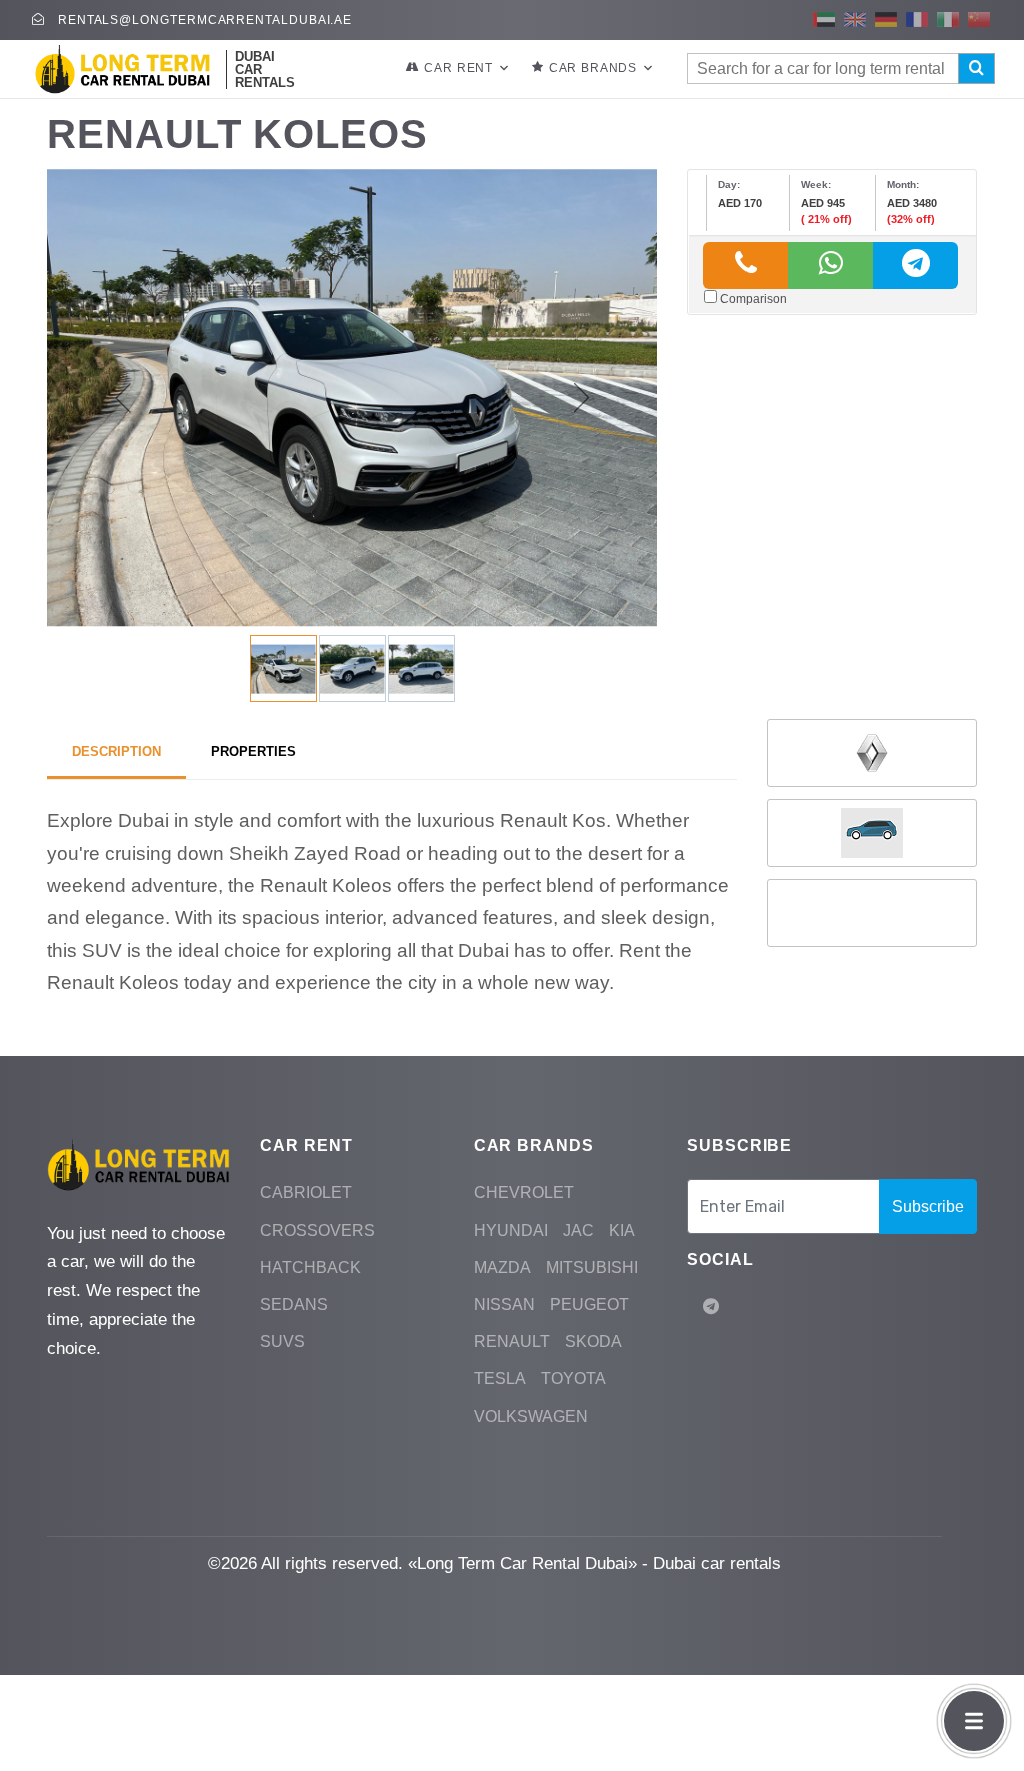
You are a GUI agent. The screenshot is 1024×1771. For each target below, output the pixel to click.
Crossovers (317, 1230)
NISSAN (504, 1304)
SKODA (593, 1341)
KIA (622, 1230)
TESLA (500, 1378)
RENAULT (512, 1341)
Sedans (294, 1304)
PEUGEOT (589, 1304)
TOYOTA (573, 1378)
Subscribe (928, 1206)
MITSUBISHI (592, 1267)
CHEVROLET (524, 1192)
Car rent (458, 68)
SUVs (282, 1341)
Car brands (593, 68)
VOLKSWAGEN (531, 1416)
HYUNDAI (511, 1230)
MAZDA (502, 1267)
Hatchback (310, 1267)
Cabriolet (306, 1192)
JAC (578, 1230)
